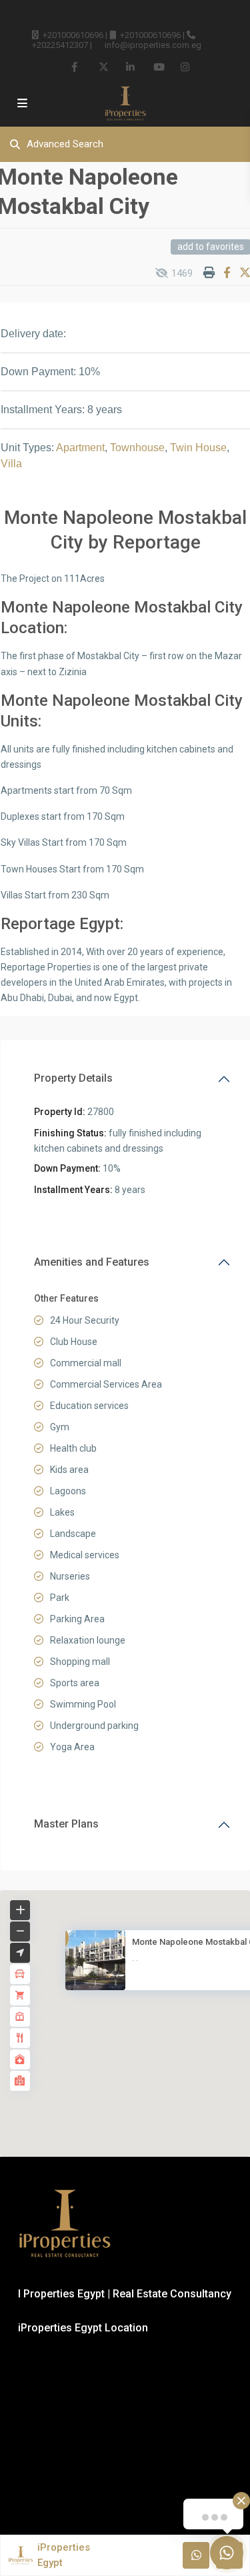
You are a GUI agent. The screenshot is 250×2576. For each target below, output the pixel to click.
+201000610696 (73, 35)
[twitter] (103, 67)
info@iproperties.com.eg (153, 45)
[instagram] (185, 67)
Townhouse (137, 448)
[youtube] (158, 67)
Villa (11, 464)
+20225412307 (60, 45)
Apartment (80, 448)
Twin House (198, 448)
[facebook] (76, 67)
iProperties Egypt (64, 2555)
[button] (154, 2030)
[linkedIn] (130, 67)
